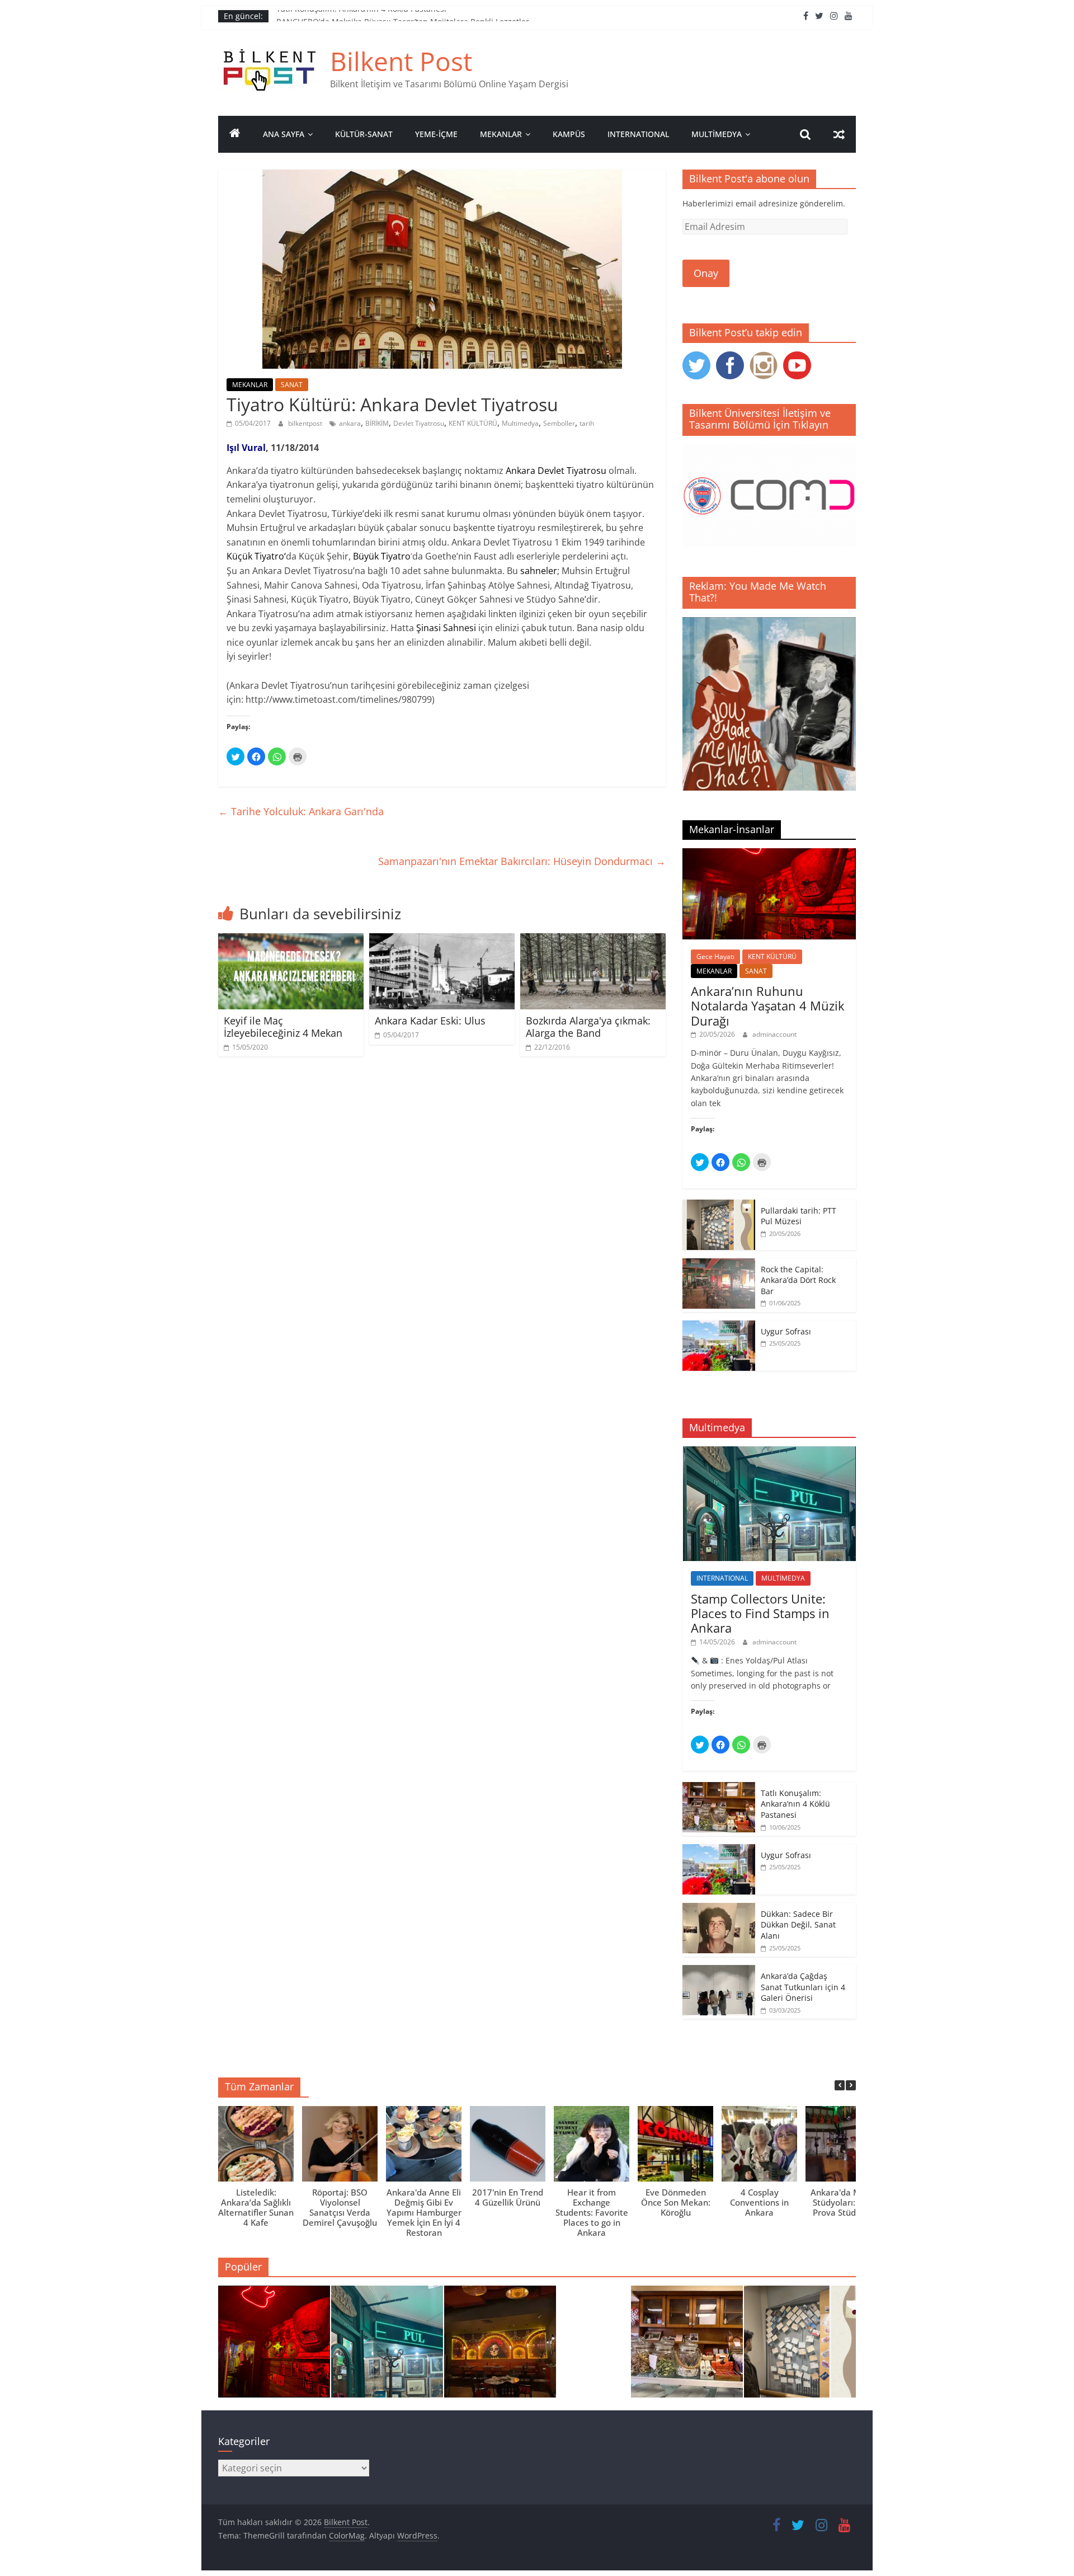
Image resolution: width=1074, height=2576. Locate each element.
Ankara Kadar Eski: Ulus (430, 1021)
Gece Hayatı (715, 956)
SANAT (292, 385)
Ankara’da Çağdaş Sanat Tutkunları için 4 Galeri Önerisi (803, 1987)
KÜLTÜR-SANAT (364, 134)
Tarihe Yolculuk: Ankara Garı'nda (301, 811)
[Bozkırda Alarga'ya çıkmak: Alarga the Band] (593, 940)
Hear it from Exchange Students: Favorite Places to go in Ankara (592, 2212)
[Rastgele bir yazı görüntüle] (839, 134)
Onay (706, 273)
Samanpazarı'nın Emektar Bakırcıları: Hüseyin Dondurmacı (522, 861)
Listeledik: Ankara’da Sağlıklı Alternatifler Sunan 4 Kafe (256, 2207)
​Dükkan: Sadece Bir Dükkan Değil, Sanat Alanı (798, 1925)
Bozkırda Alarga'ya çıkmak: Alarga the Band (588, 1027)
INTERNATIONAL (638, 134)
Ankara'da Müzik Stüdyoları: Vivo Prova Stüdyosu (844, 2202)
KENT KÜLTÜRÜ (473, 423)
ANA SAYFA (284, 134)
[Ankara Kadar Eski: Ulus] (442, 940)
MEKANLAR (501, 134)
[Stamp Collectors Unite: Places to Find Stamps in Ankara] (769, 1452)
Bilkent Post (401, 61)
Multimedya (520, 423)
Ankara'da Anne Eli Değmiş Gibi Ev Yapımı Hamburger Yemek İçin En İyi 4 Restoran (424, 2212)
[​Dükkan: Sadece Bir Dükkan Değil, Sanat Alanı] (719, 1909)
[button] (851, 2085)
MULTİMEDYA (717, 134)
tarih (587, 423)
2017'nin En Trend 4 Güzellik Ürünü (508, 2197)
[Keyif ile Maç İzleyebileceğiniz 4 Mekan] (291, 940)
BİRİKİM (377, 423)
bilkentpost (306, 423)
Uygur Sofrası (786, 1331)
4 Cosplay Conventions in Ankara (759, 2202)
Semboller (559, 423)
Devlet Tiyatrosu (419, 423)
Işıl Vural (246, 448)
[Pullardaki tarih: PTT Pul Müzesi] (719, 1205)
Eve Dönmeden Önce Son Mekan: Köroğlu (676, 2202)
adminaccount (774, 1034)
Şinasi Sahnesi (447, 628)
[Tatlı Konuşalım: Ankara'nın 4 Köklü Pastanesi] (687, 2347)
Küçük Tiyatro (255, 556)
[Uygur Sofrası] (719, 1326)
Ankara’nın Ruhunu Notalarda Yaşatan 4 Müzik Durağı (768, 1006)
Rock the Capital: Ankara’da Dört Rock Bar (798, 1280)
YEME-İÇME (436, 134)
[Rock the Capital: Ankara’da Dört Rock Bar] (719, 1264)
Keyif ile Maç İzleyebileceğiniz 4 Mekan (283, 1027)
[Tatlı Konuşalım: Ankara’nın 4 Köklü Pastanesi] (719, 1788)
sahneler (539, 571)
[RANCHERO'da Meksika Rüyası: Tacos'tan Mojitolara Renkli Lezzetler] (500, 2347)
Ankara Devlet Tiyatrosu (556, 471)
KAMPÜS (569, 134)
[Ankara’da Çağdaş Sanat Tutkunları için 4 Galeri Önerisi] (719, 1971)
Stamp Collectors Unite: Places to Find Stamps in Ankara (760, 1613)
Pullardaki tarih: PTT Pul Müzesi (799, 1216)
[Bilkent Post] (235, 134)
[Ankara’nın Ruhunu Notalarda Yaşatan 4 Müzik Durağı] (769, 854)
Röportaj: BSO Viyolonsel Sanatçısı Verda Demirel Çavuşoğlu (340, 2207)
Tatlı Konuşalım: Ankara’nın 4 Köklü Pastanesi (361, 16)
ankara (350, 423)
